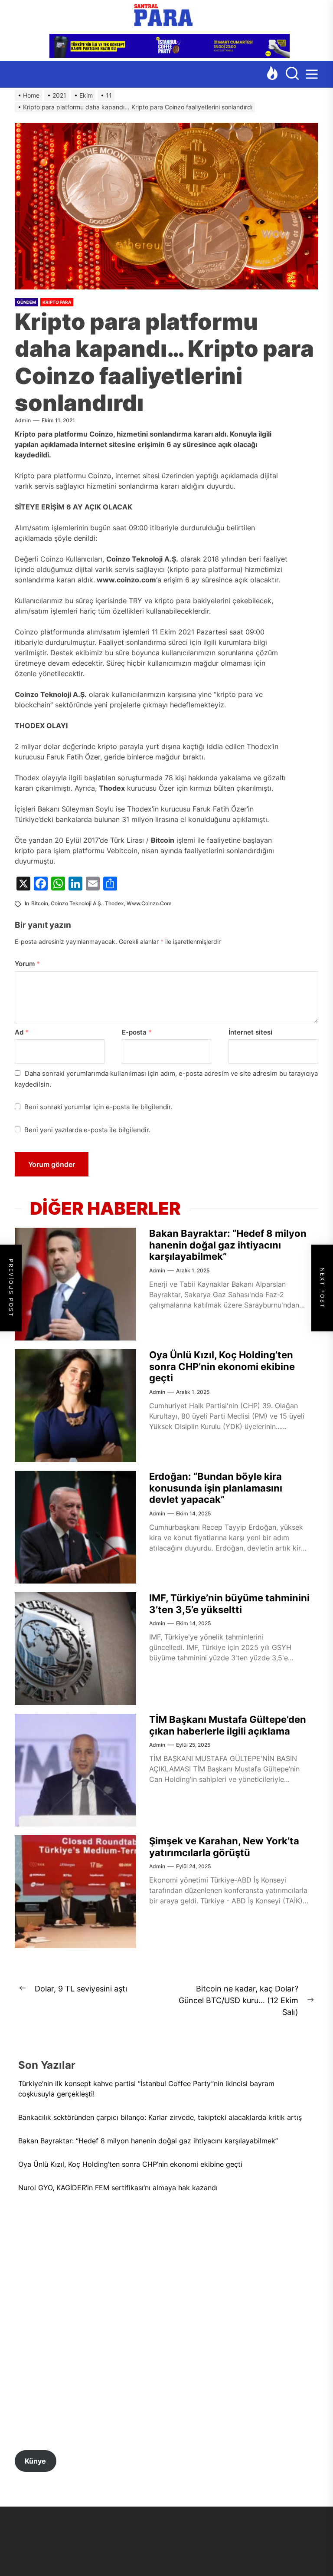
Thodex (114, 903)
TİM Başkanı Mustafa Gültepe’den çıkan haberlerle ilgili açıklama (228, 1725)
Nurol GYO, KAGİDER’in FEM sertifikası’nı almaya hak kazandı (118, 2188)
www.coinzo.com (149, 903)
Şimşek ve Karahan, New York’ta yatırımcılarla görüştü (224, 1847)
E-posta (137, 1032)
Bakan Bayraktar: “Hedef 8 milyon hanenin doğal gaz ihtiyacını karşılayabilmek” (228, 1245)
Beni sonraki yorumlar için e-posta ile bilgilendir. (98, 1107)
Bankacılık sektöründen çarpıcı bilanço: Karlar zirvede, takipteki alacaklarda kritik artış (161, 2117)
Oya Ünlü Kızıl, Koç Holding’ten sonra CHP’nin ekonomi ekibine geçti (222, 1366)
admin (23, 420)
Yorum (27, 964)
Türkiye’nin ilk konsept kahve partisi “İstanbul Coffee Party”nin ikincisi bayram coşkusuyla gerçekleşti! (146, 2089)
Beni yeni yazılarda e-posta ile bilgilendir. (87, 1130)
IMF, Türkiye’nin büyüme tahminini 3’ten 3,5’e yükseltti (229, 1603)
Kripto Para (57, 302)
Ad (22, 1032)
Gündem (26, 302)
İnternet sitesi (250, 1032)
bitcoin (40, 903)
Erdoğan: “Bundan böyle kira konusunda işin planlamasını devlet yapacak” (216, 1488)
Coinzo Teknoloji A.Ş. (77, 903)
